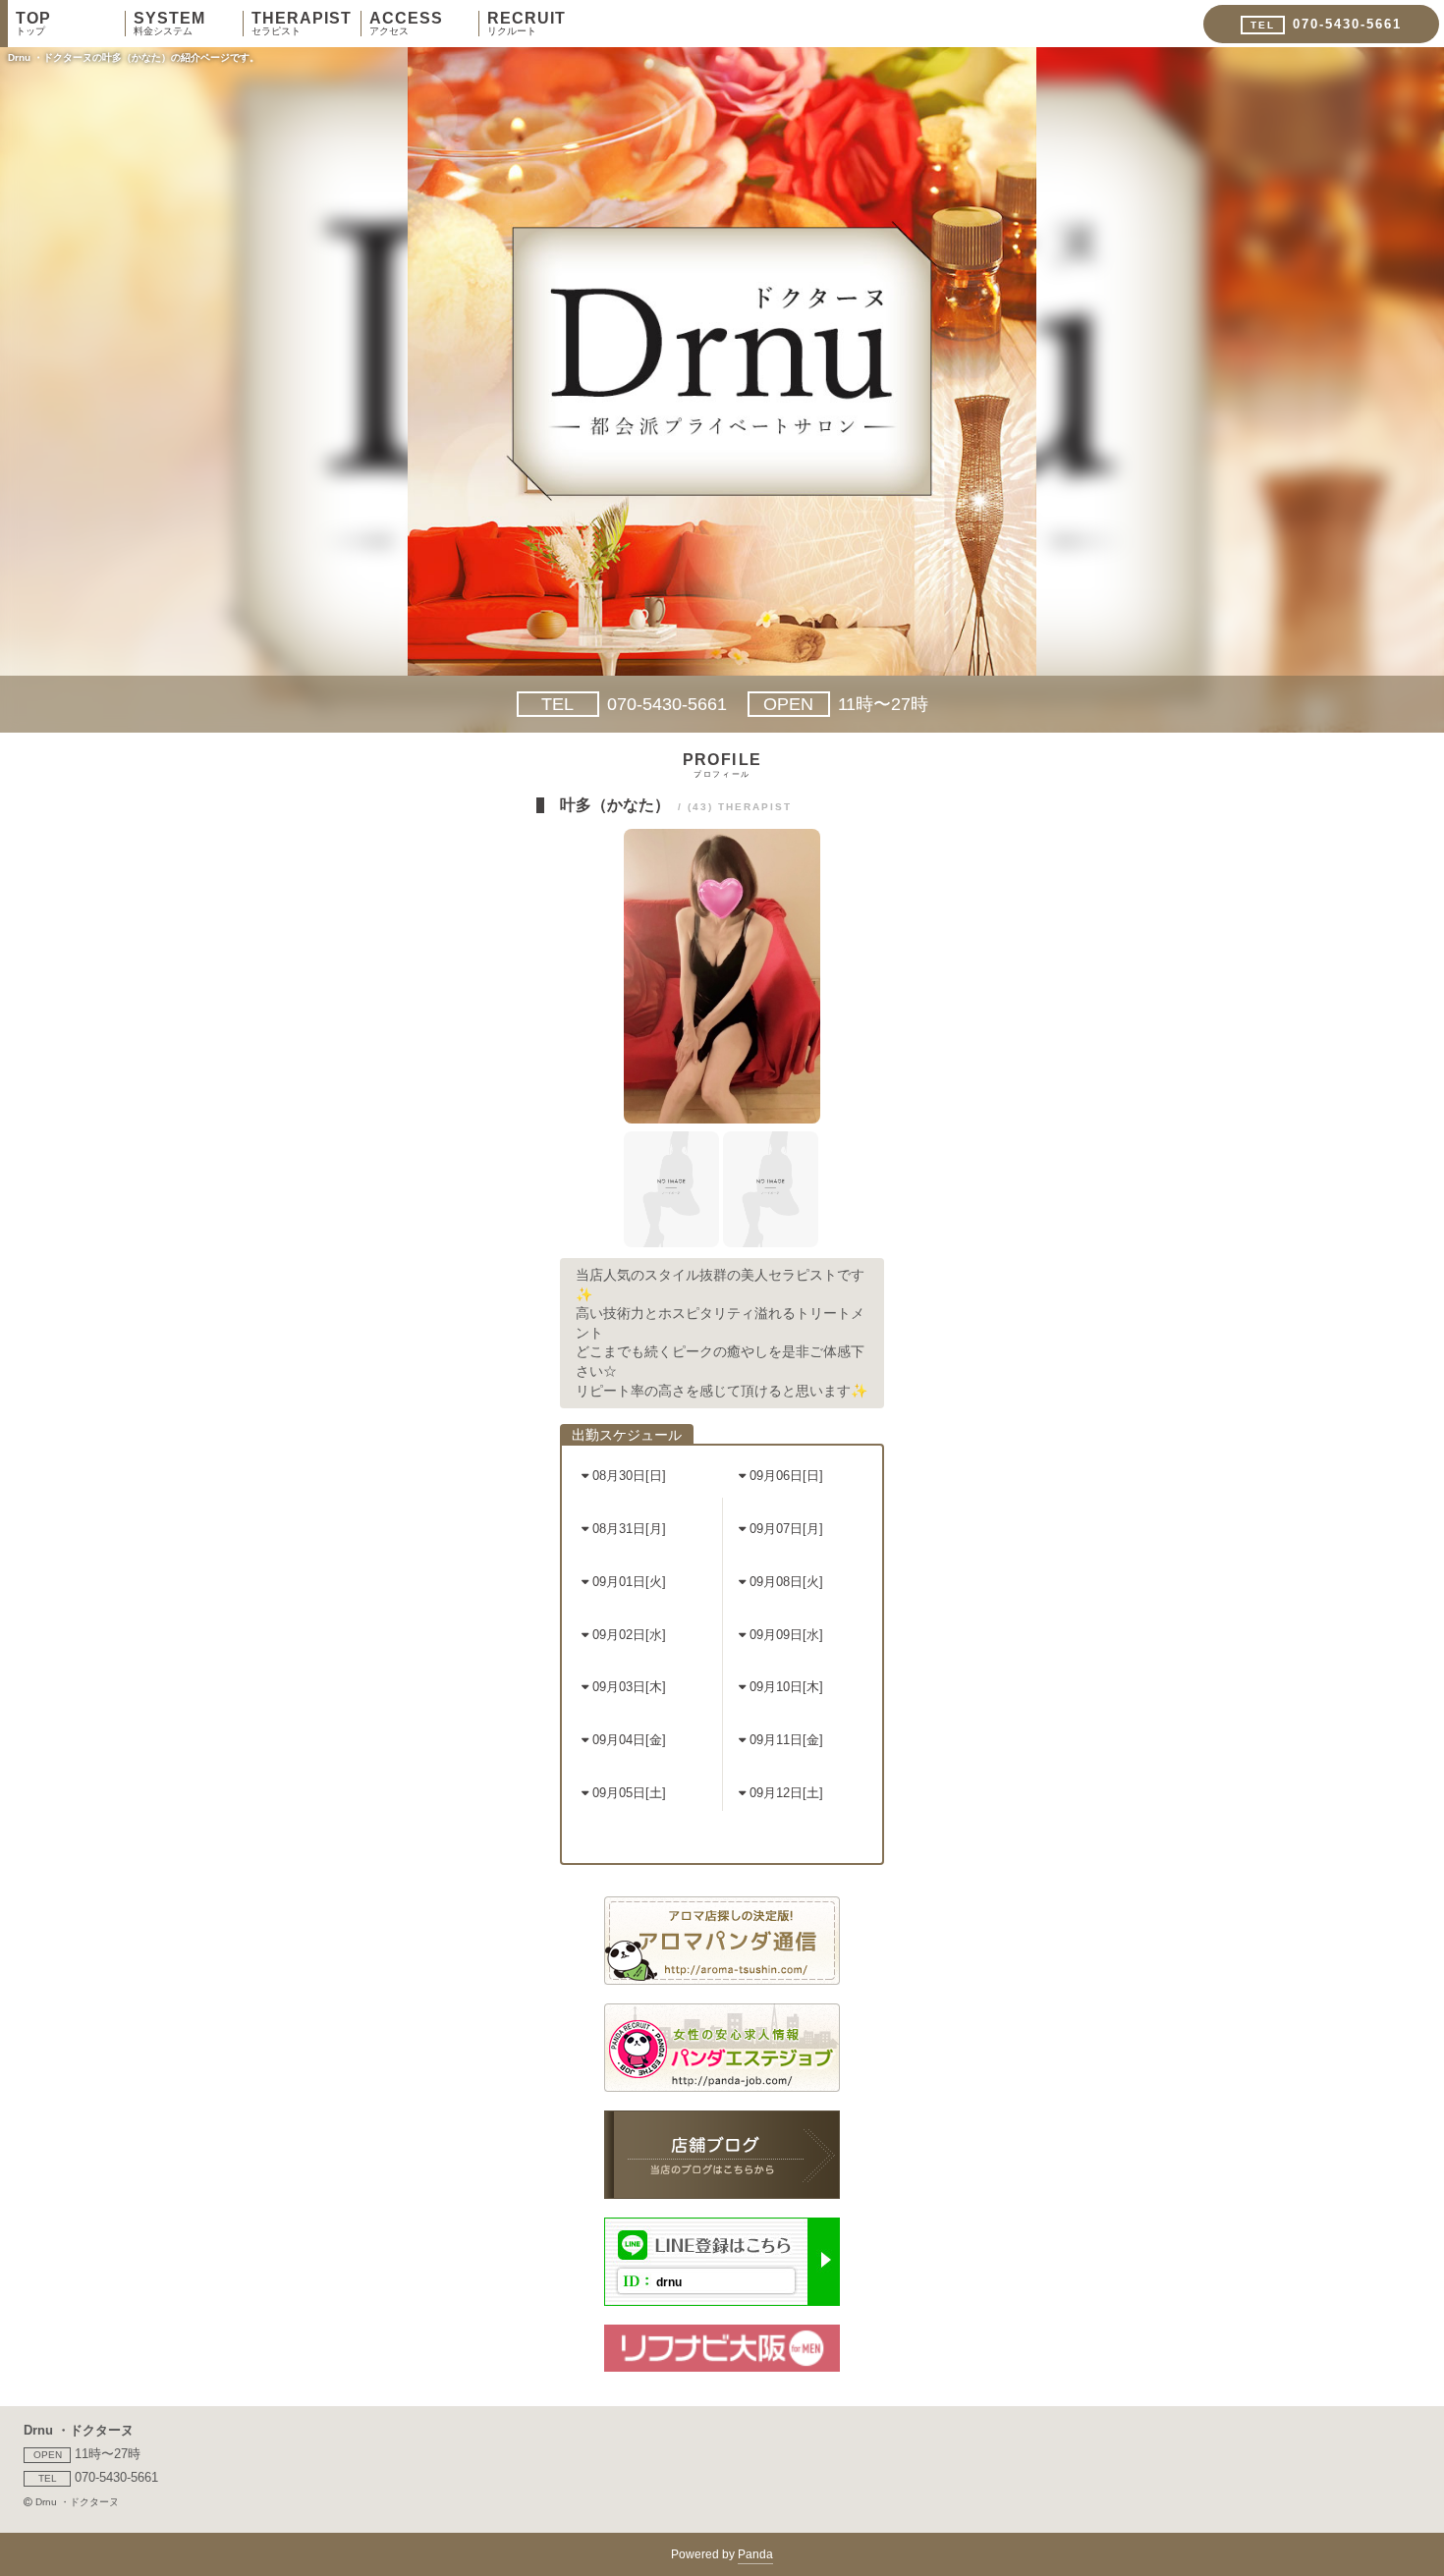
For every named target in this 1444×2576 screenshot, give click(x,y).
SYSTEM (169, 24)
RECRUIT (527, 24)
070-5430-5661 (634, 704)
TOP (33, 24)
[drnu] (722, 2301)
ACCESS (406, 24)
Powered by (722, 2554)
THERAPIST (302, 24)
